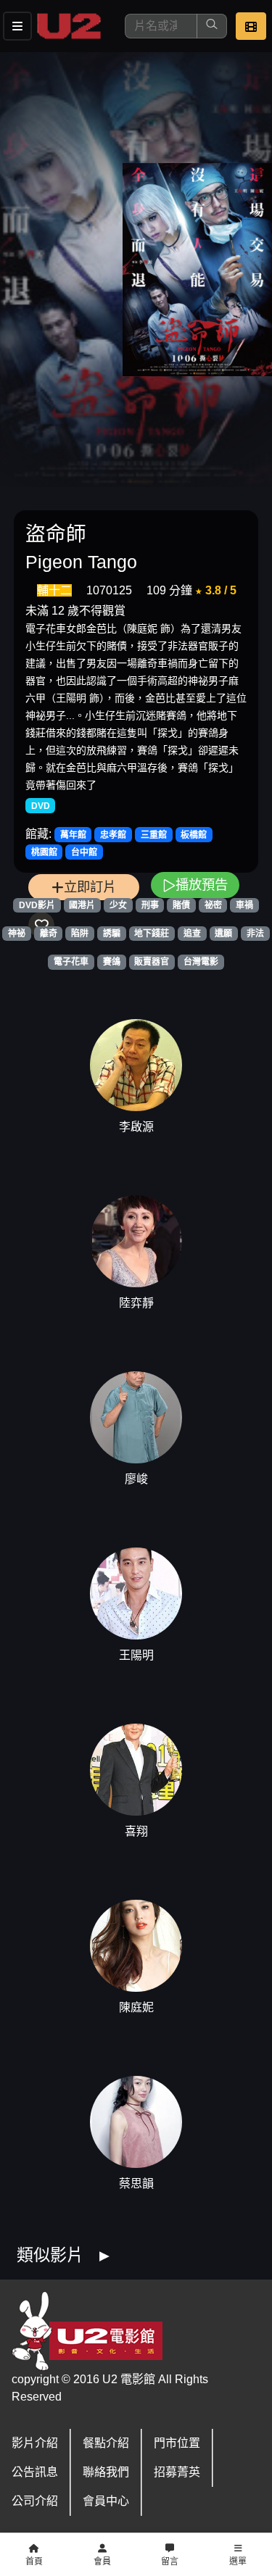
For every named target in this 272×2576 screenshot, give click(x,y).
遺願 (223, 934)
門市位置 (177, 2443)
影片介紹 (35, 2443)
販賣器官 (152, 962)
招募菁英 (177, 2472)
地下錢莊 (152, 934)
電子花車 (71, 962)
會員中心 (106, 2501)
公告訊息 (35, 2472)
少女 (118, 905)
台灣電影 (201, 962)
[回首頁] (69, 26)
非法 (255, 934)
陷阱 (80, 934)
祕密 (213, 905)
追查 (192, 934)
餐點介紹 (106, 2443)
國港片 (82, 905)
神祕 (17, 934)
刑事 (150, 905)
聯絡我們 (106, 2472)
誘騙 (112, 934)
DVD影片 (37, 905)
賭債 (181, 905)
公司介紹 (35, 2501)
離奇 (49, 934)
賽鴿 (112, 962)
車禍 (244, 905)
